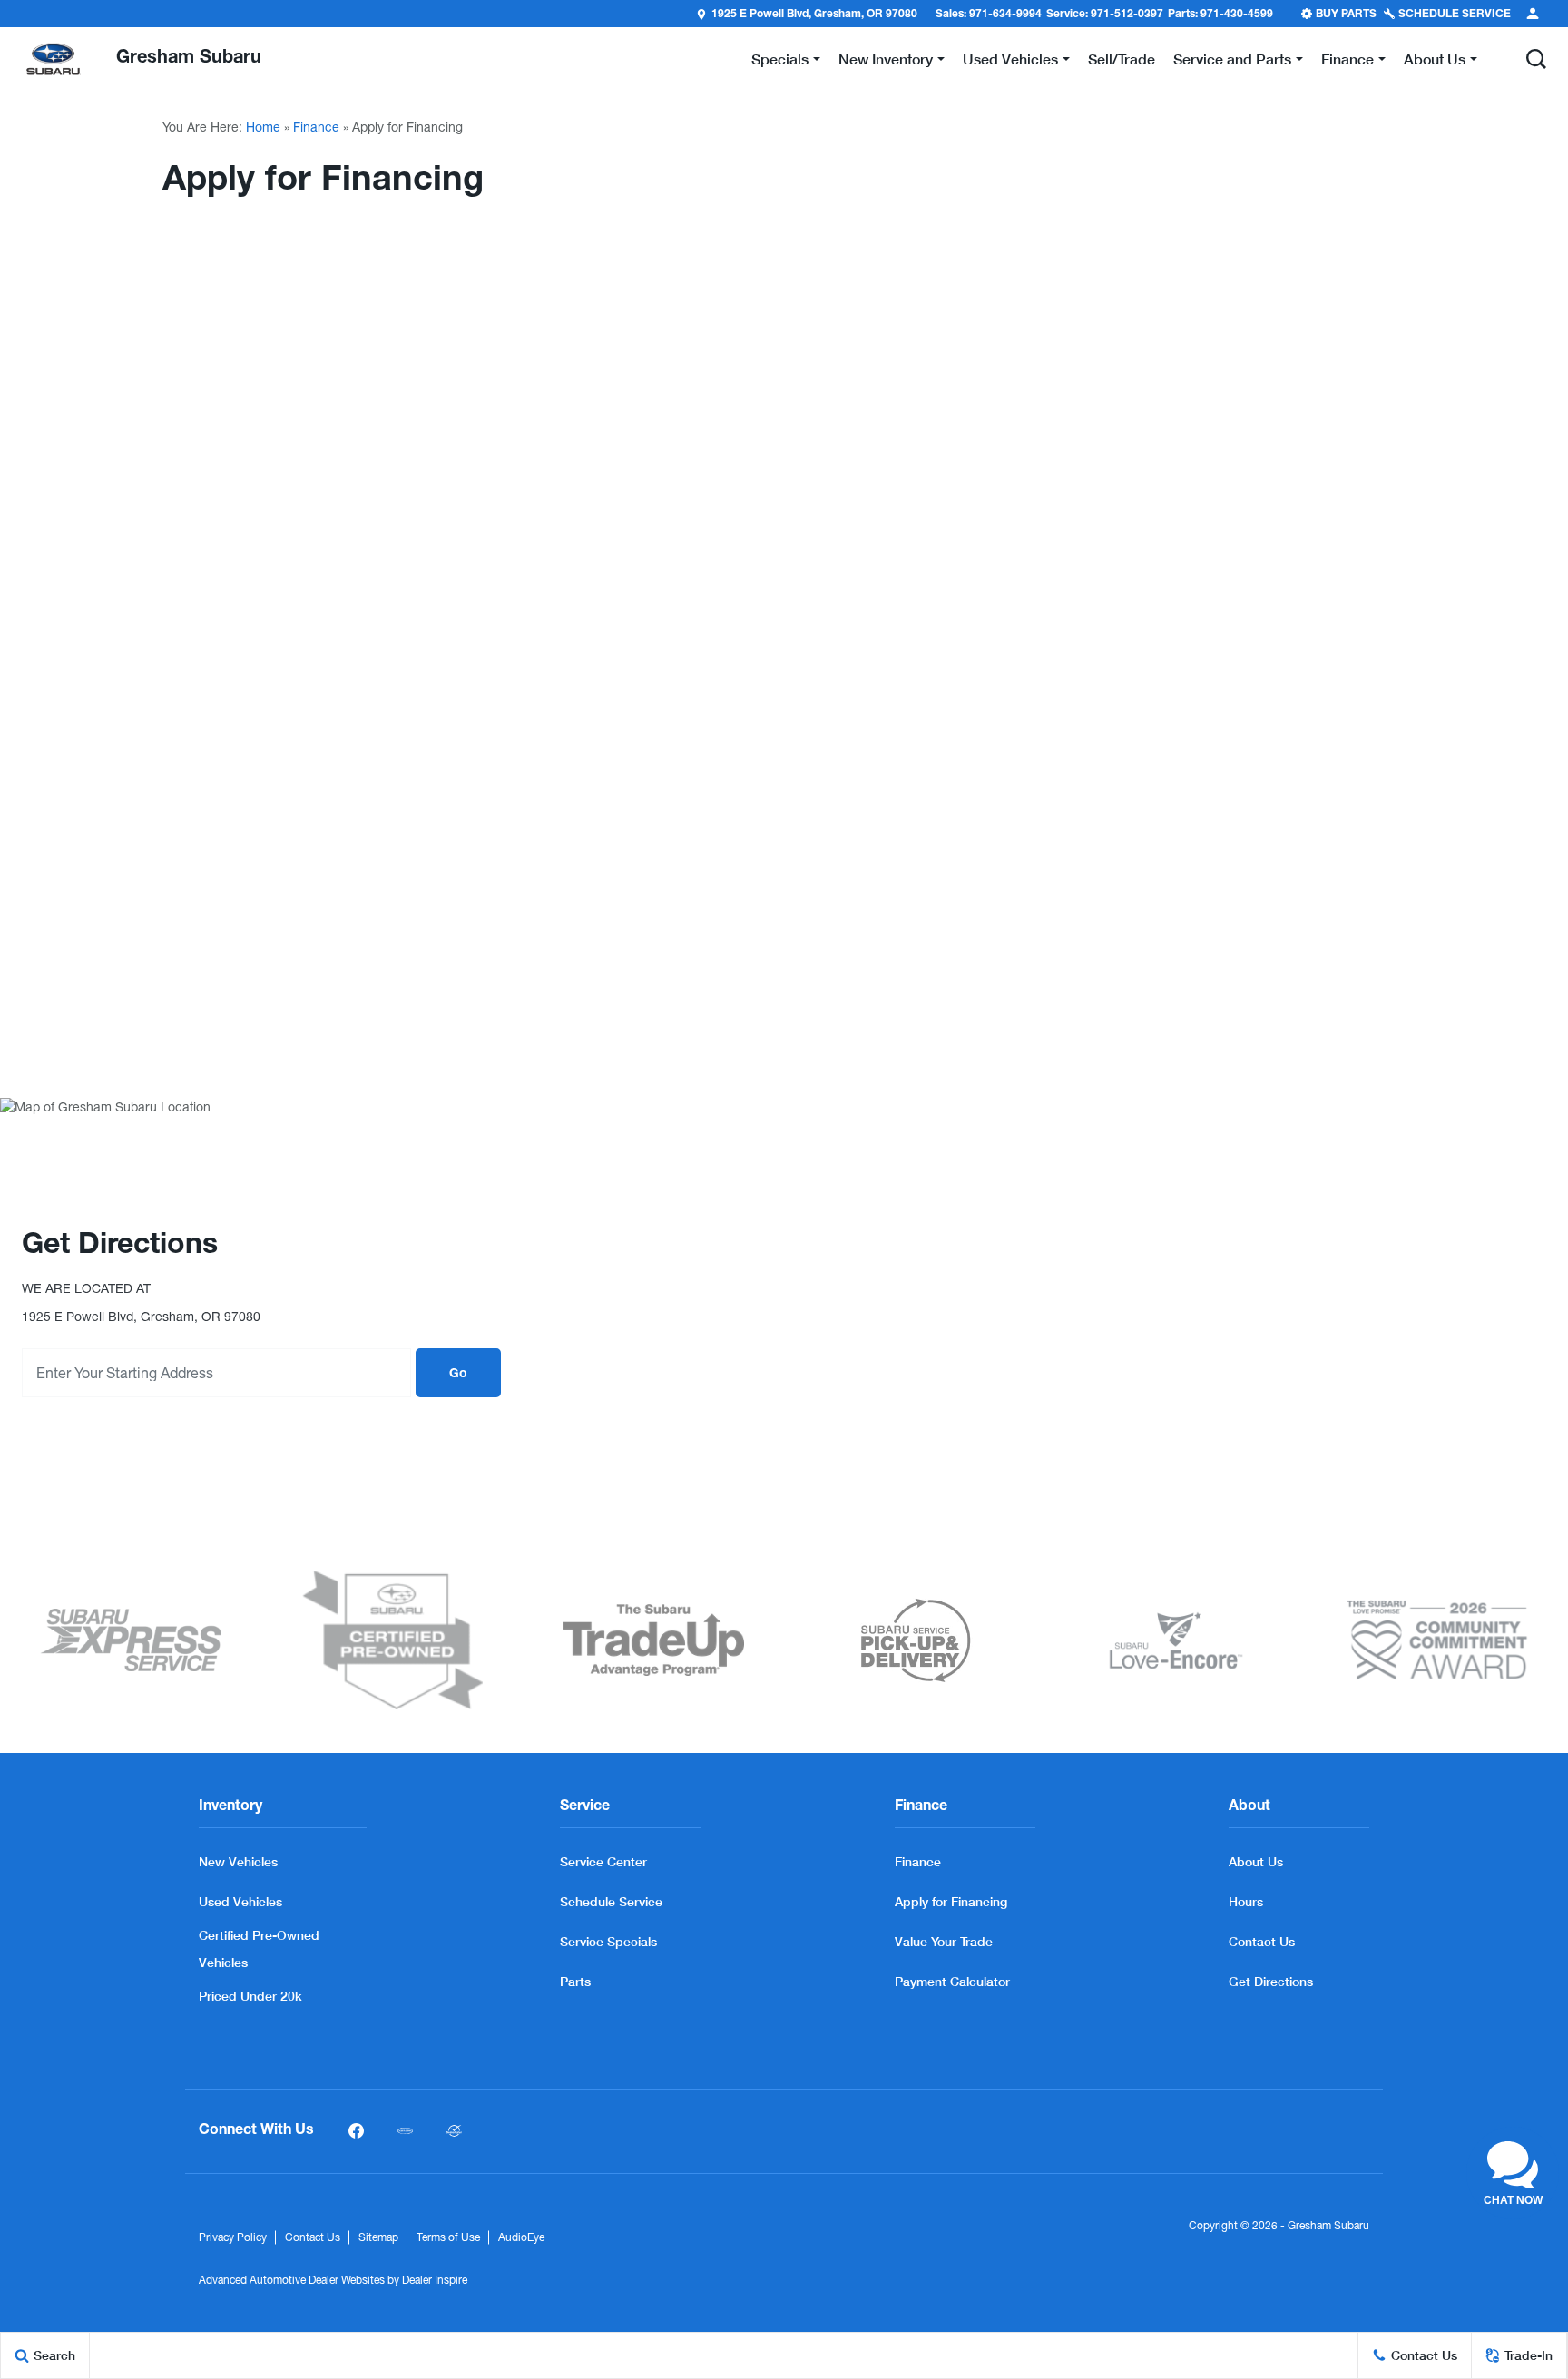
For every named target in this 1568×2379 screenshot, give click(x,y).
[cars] (405, 2131)
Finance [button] (1347, 62)
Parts (575, 1981)
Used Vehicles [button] (1010, 62)
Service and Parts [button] (1232, 62)
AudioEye (521, 2237)
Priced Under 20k (250, 1996)
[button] (1536, 59)
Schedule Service (611, 1901)
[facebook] (356, 2131)
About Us (1256, 1861)
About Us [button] (1434, 62)
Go (458, 1375)
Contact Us (1262, 1941)
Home (263, 127)
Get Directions (1271, 1981)
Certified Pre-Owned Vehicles (259, 1948)
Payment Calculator (952, 1981)
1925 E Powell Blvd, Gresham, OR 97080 (814, 15)
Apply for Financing (951, 1901)
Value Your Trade (944, 1941)
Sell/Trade (1122, 59)
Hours (1246, 1901)
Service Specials (608, 1941)
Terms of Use (448, 2237)
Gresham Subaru (1328, 2226)
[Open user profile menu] (1533, 14)
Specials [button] (779, 62)
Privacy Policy (233, 2237)
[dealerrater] (454, 2131)
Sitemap (378, 2237)
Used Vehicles (240, 1901)
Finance (316, 127)
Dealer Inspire (435, 2280)
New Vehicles (238, 1861)
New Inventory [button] (885, 62)
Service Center (603, 1861)
